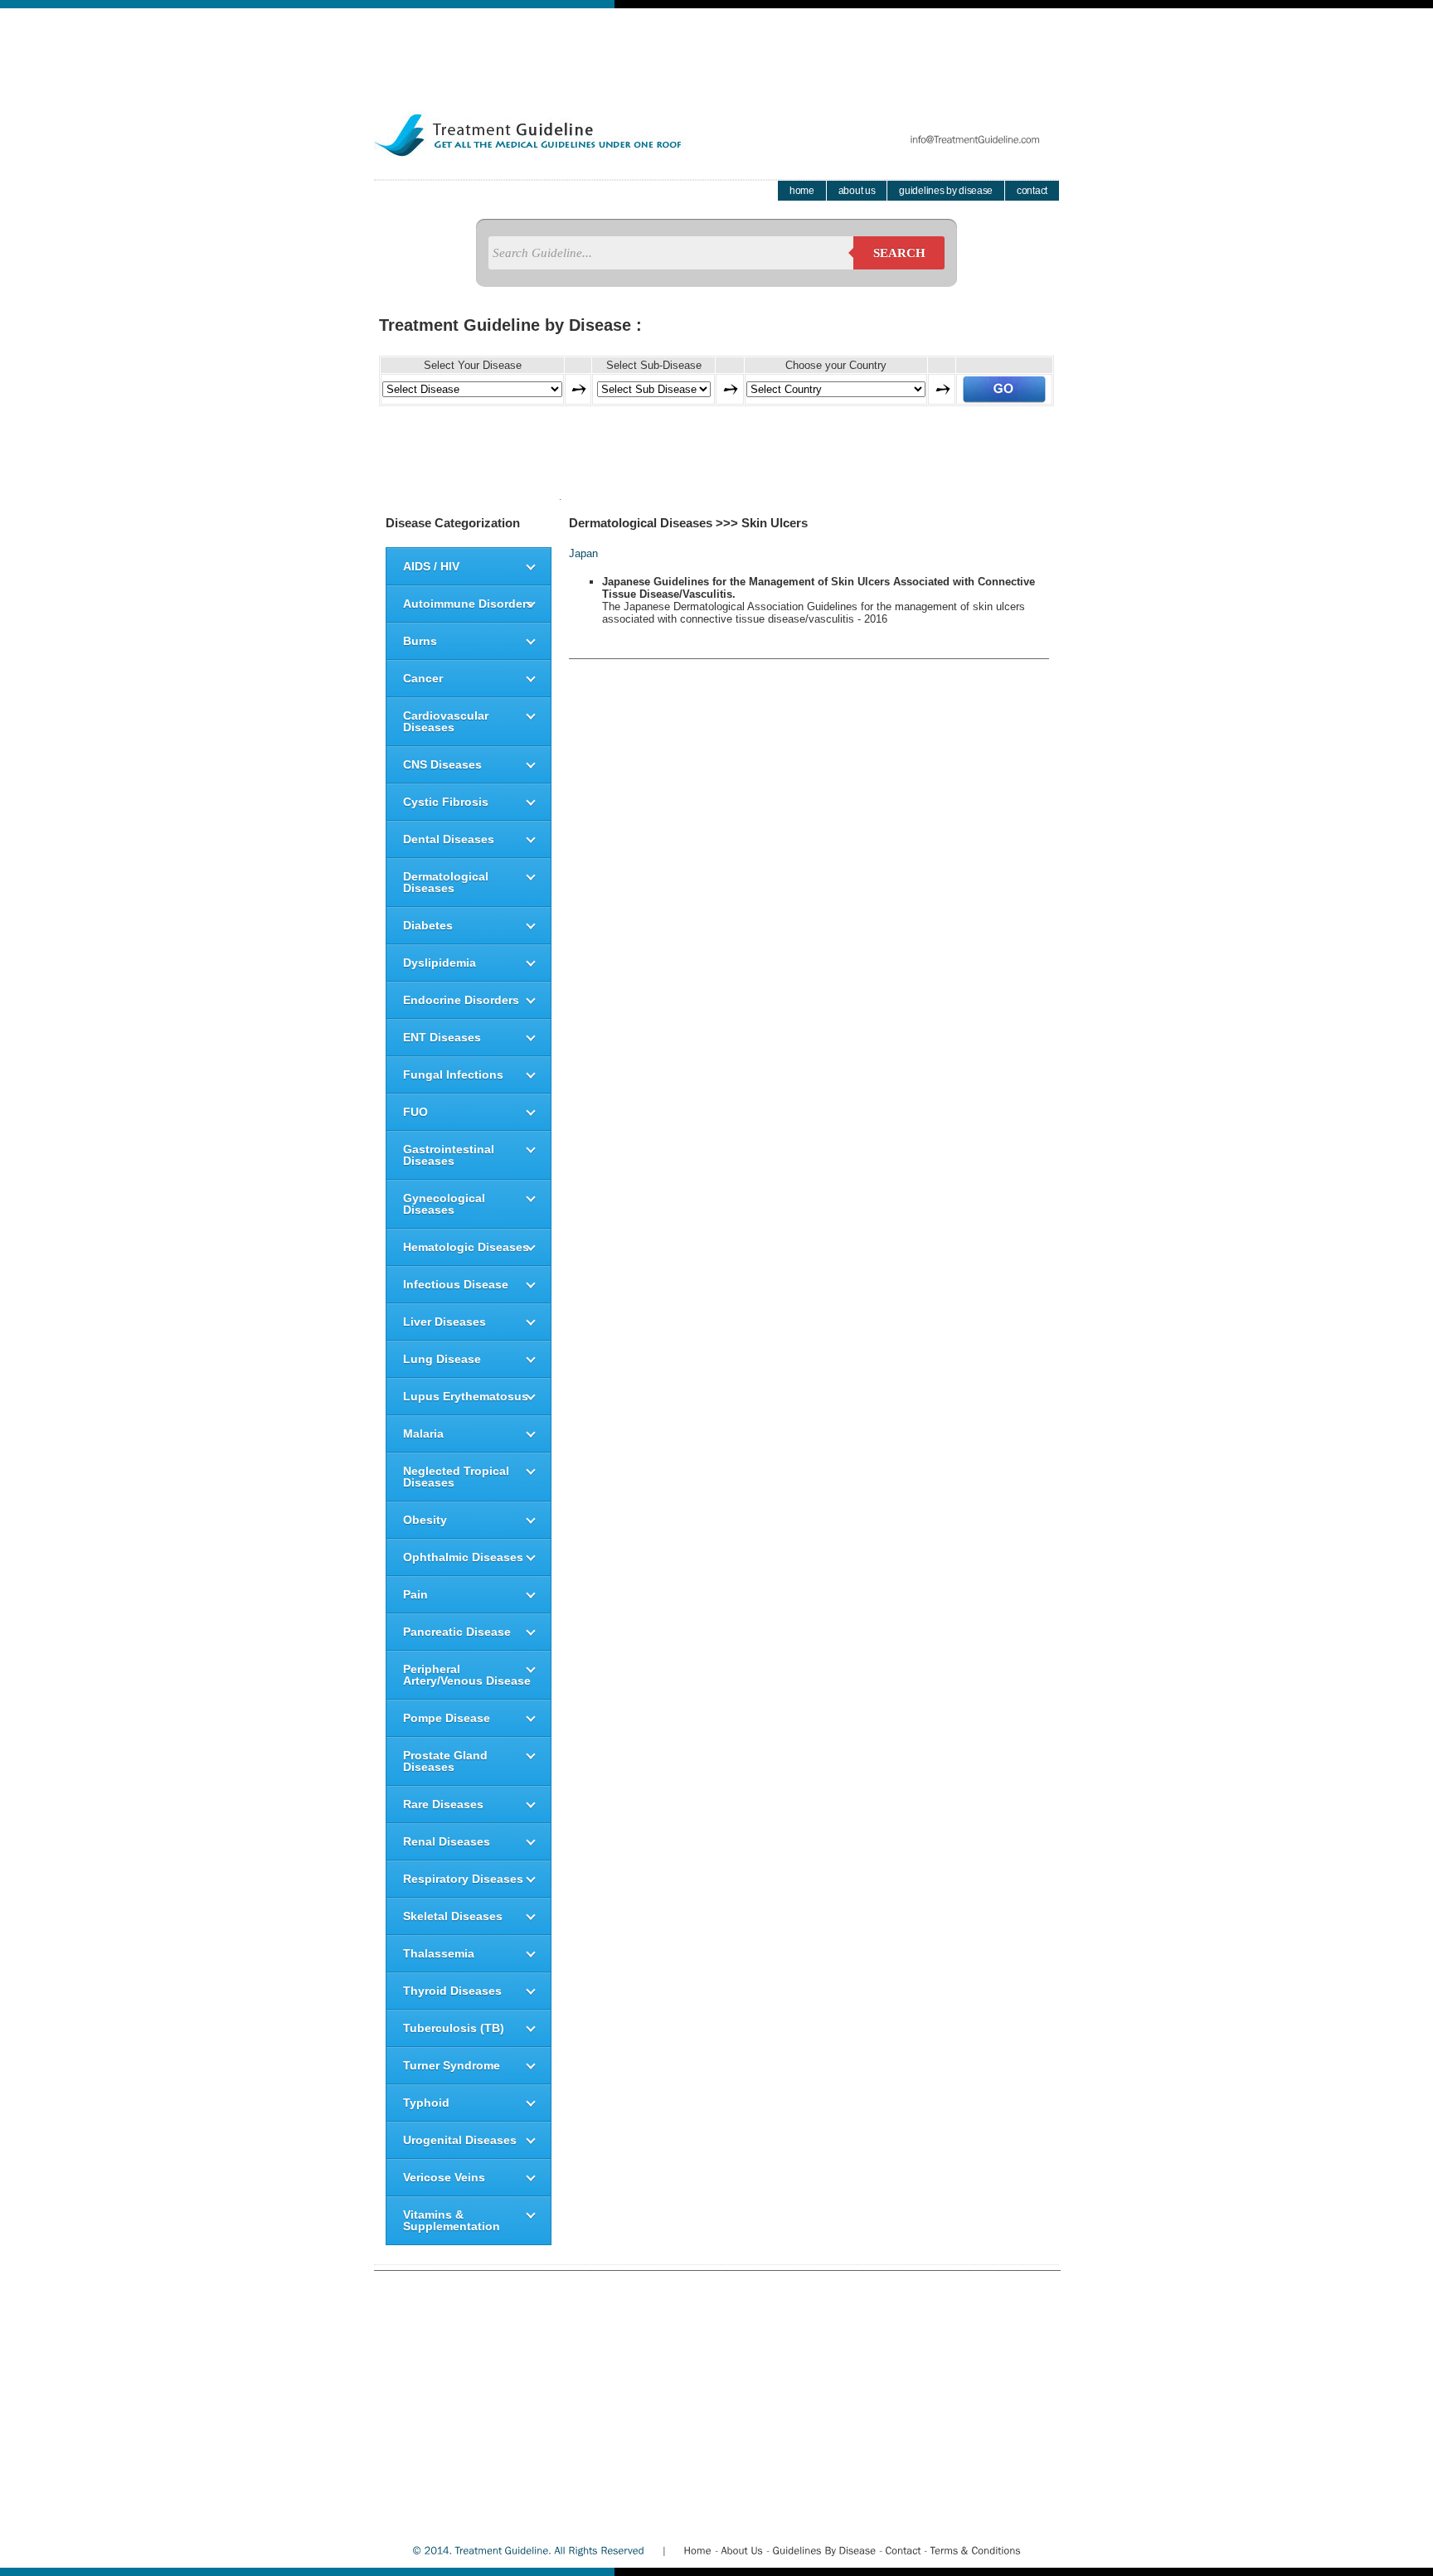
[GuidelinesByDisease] (824, 2550)
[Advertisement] (716, 46)
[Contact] (903, 2550)
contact (1032, 191)
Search (899, 253)
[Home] (697, 2550)
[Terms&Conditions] (975, 2550)
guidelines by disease (946, 191)
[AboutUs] (742, 2550)
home (802, 191)
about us (857, 191)
